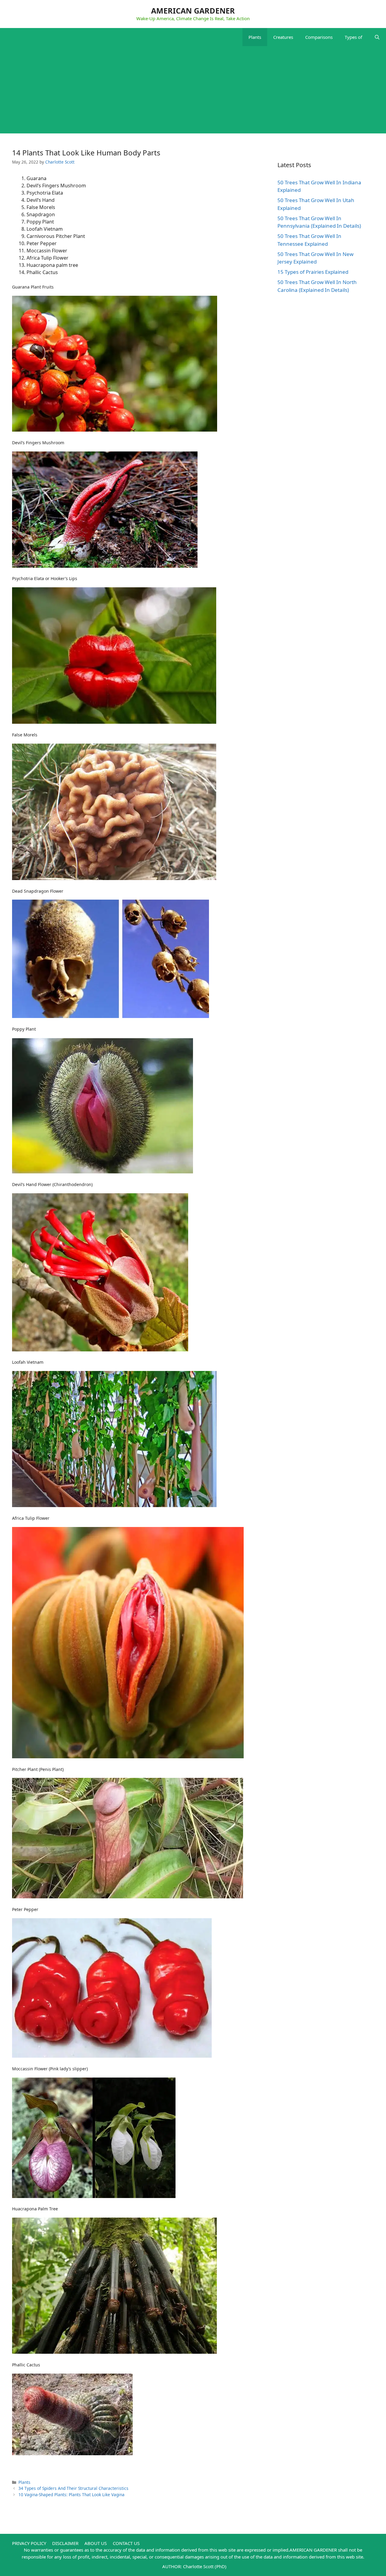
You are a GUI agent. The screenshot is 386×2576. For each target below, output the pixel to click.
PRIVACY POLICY (29, 2543)
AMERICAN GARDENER (193, 11)
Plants (255, 37)
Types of (353, 37)
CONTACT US (126, 2543)
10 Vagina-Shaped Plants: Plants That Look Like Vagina (71, 2495)
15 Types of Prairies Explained (313, 272)
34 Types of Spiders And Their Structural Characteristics (73, 2488)
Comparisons (319, 37)
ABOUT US (96, 2543)
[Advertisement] (193, 91)
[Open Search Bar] (377, 37)
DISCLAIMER (65, 2543)
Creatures (283, 37)
